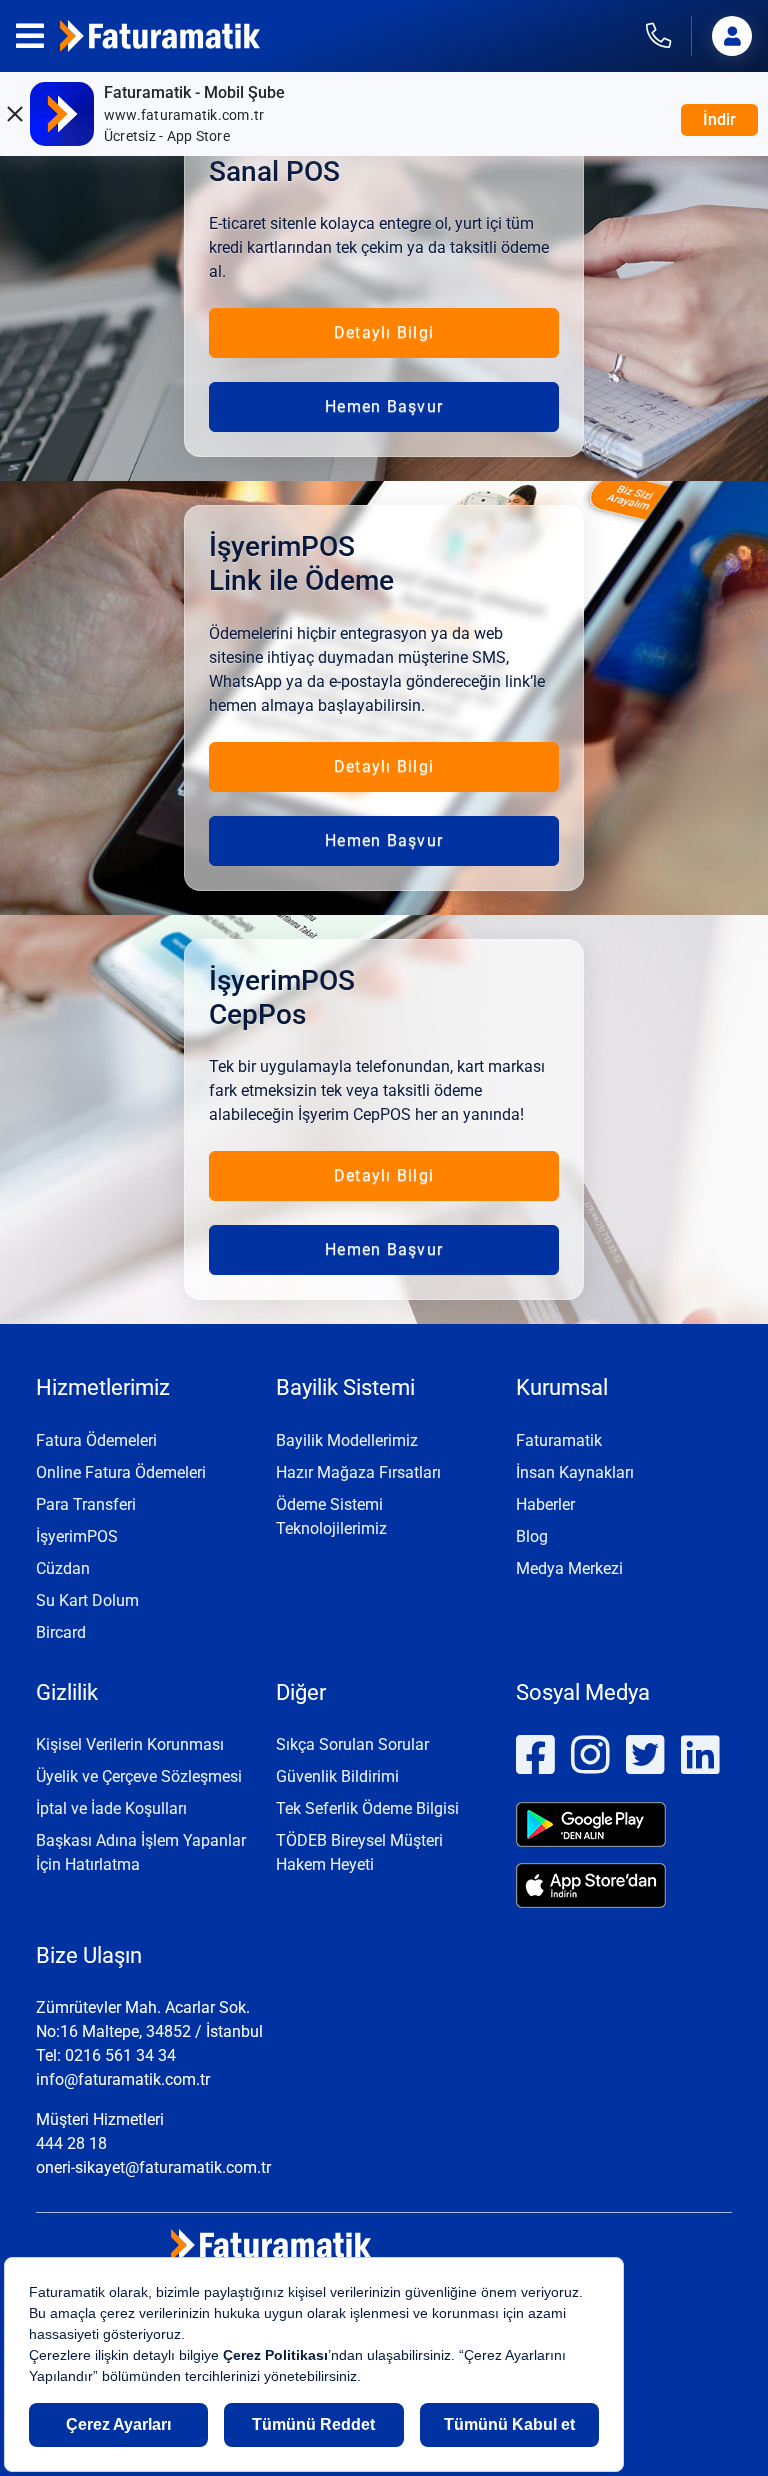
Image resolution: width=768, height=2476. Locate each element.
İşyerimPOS (77, 1536)
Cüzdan (63, 1568)
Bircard (61, 1632)
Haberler (545, 1504)
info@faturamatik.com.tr (123, 2079)
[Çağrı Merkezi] (669, 36)
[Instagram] (590, 1765)
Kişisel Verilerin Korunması (130, 1744)
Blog (532, 1536)
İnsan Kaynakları (575, 1472)
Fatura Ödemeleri (96, 1440)
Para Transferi (86, 1504)
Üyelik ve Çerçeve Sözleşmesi (139, 1776)
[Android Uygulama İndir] (624, 1824)
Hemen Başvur (384, 406)
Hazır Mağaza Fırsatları (358, 1472)
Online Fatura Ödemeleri (121, 1472)
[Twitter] (645, 1765)
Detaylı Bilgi (384, 332)
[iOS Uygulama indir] (624, 1885)
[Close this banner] (14, 114)
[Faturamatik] (160, 36)
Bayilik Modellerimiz (347, 1440)
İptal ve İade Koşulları (111, 1808)
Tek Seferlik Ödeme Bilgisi (367, 1808)
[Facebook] (535, 1765)
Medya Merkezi (569, 1568)
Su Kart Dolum (87, 1600)
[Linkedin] (700, 1765)
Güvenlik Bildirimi (337, 1776)
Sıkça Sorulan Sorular (352, 1744)
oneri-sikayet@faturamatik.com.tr (153, 2167)
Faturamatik (559, 1440)
